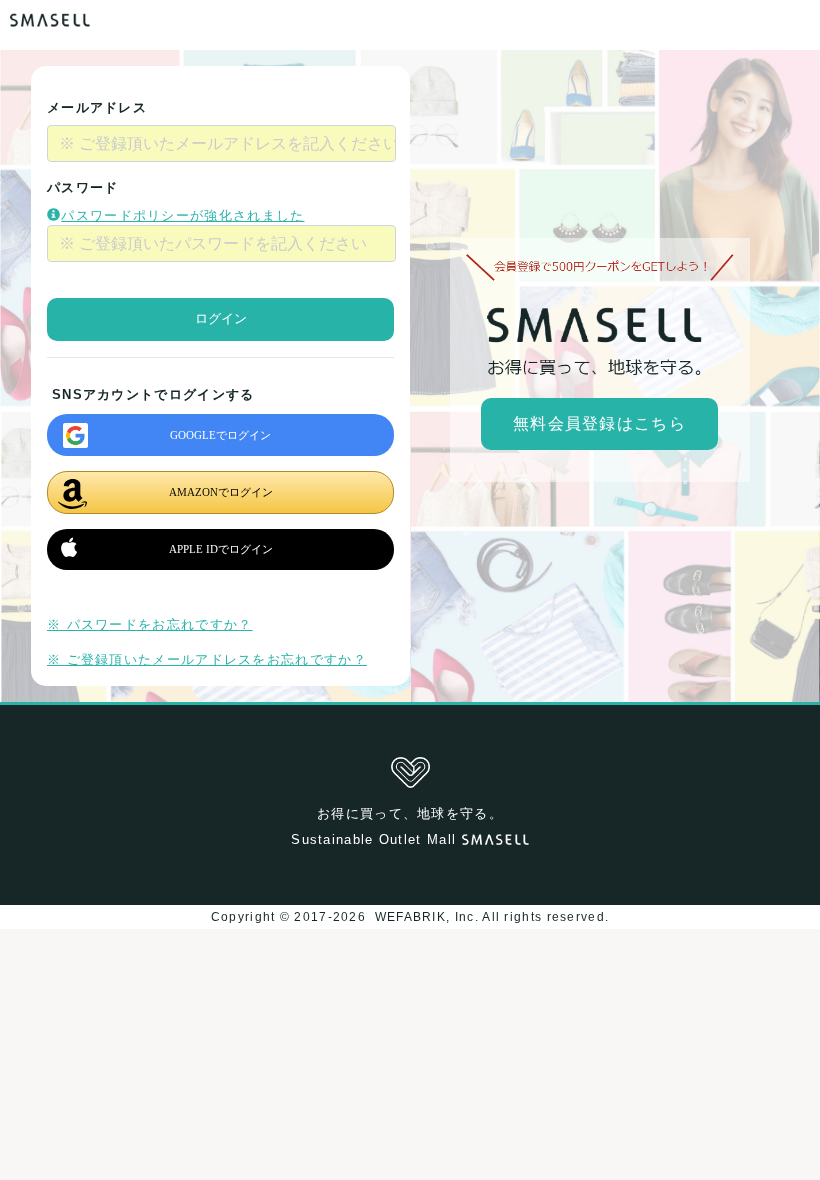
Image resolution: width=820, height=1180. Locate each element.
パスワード (83, 187)
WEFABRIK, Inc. (426, 917)
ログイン (221, 318)
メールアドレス (97, 107)
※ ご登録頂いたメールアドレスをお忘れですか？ (207, 659)
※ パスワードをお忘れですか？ (150, 624)
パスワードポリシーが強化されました (182, 215)
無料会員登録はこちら (599, 423)
